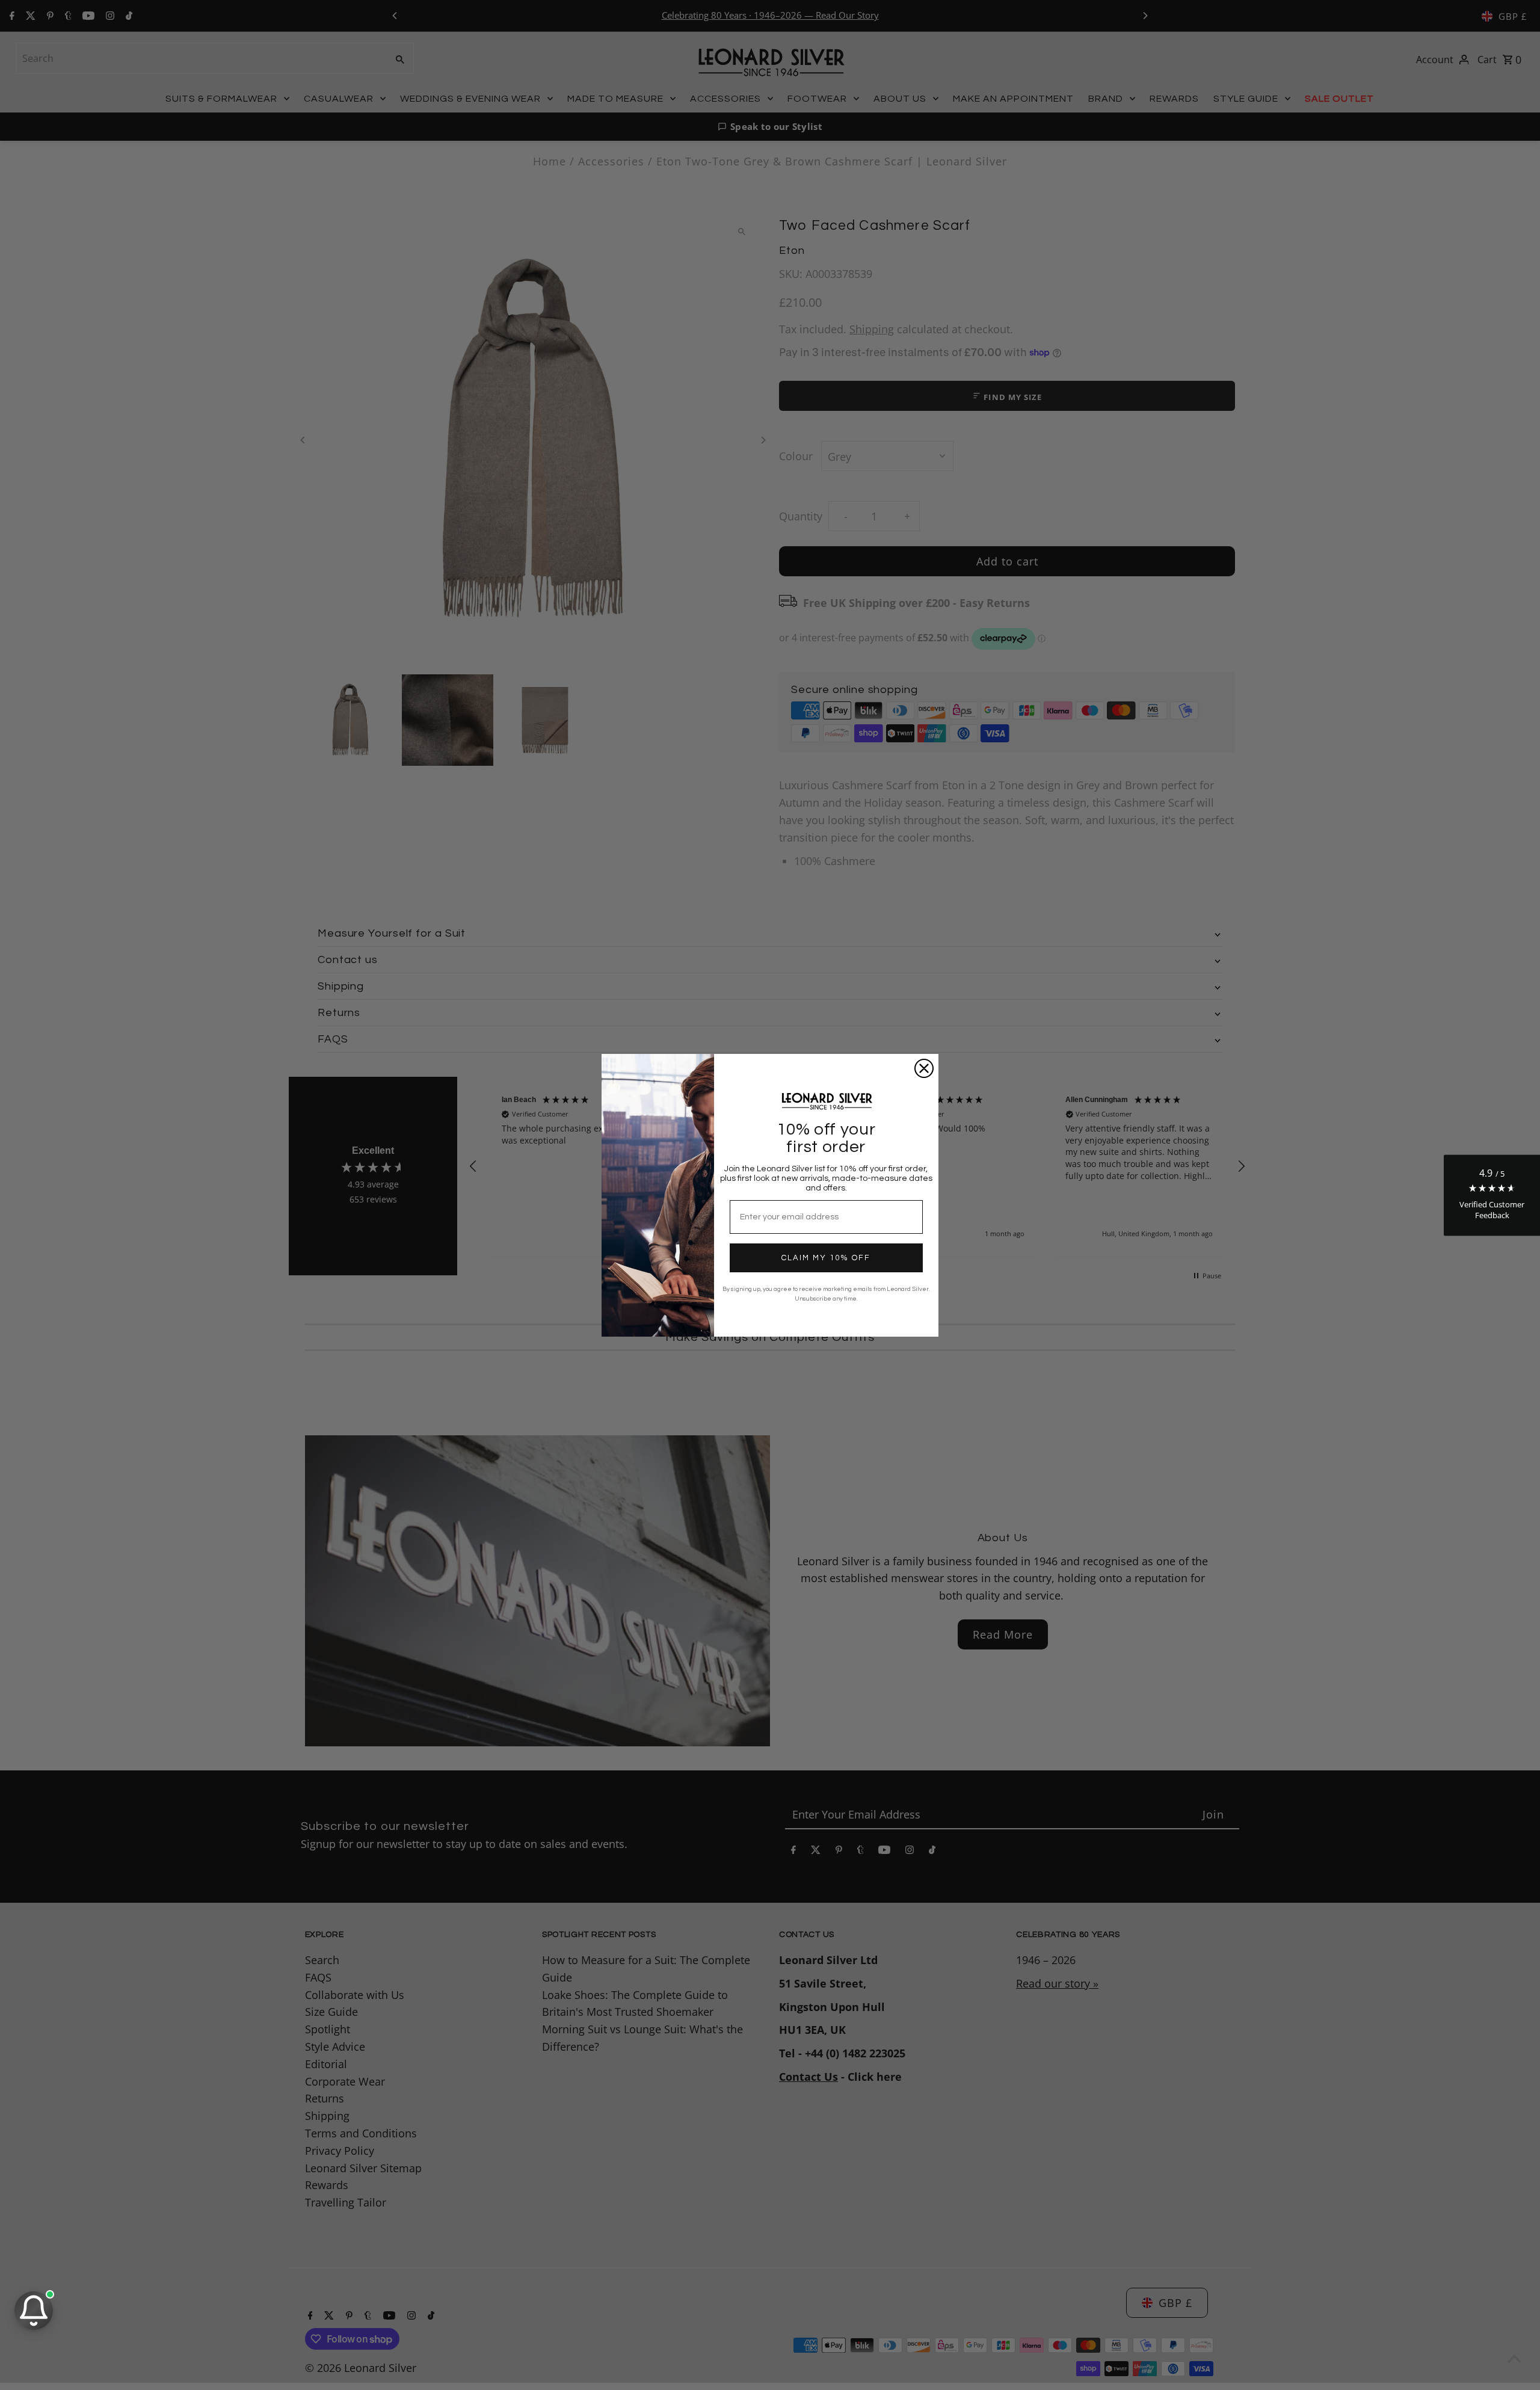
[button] (1492, 1195)
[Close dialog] (924, 1068)
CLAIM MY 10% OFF (826, 1258)
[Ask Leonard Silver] (34, 2311)
